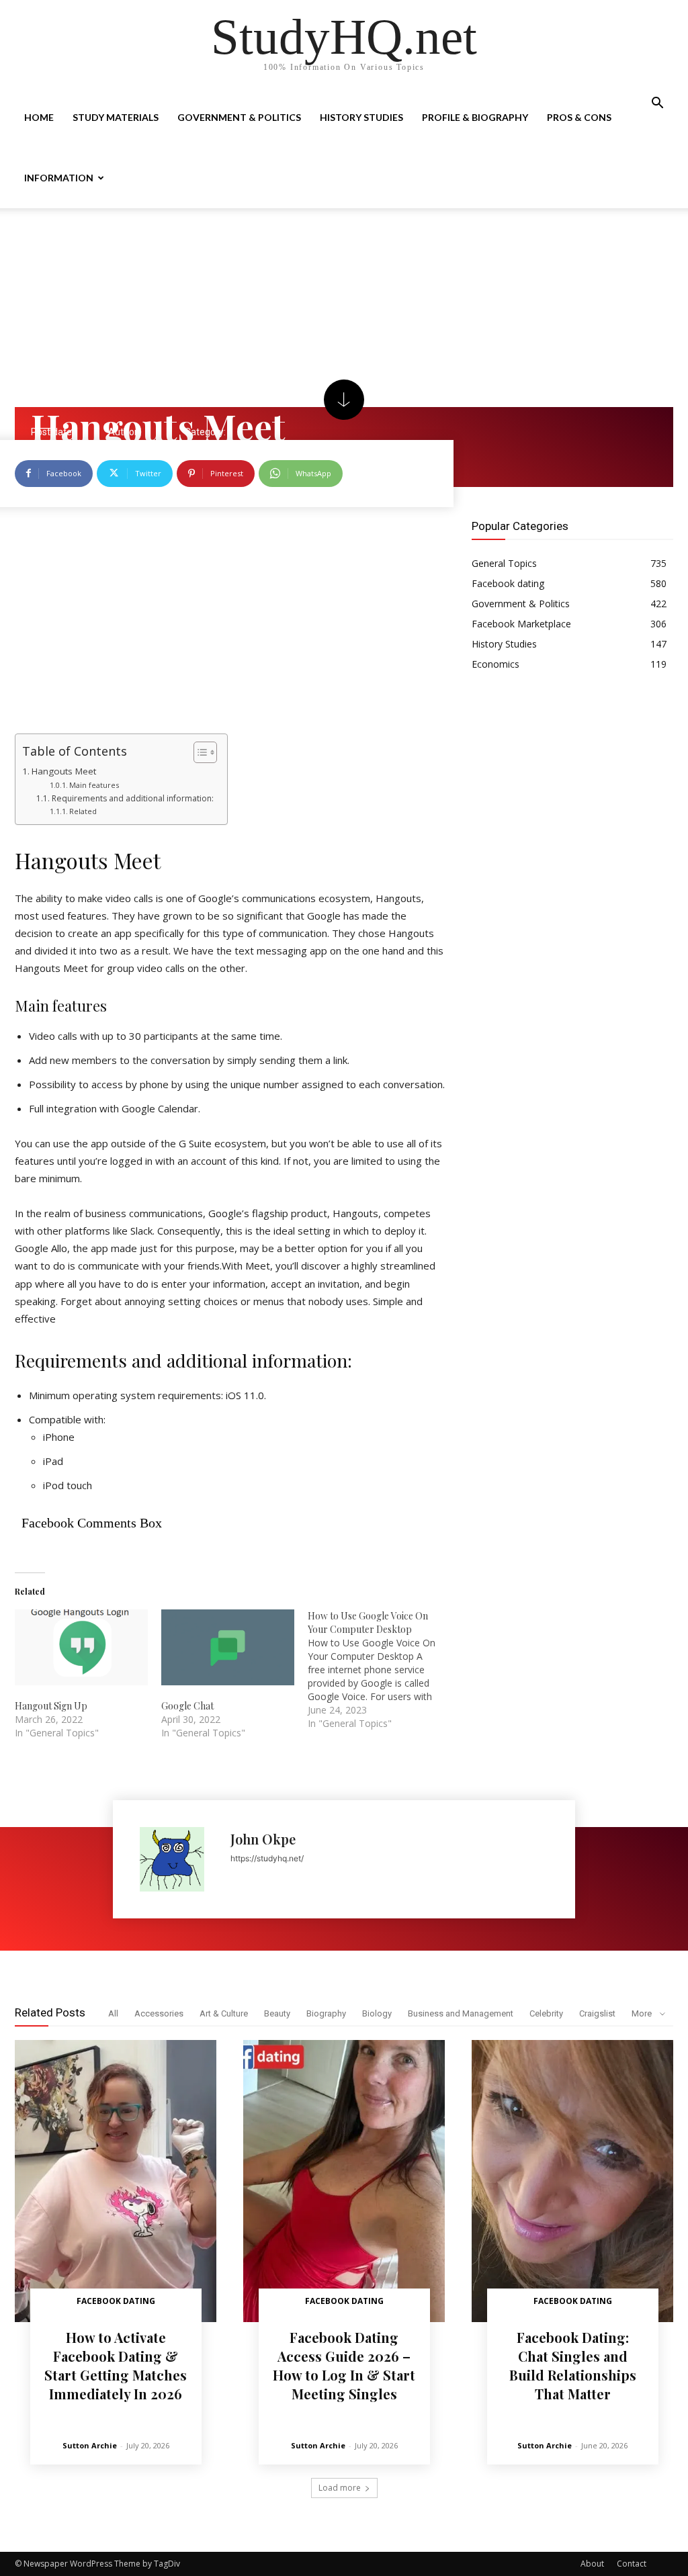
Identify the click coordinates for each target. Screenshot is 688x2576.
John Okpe (263, 1839)
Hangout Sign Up (51, 1706)
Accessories (159, 2013)
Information (59, 178)
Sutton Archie (90, 2445)
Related (83, 811)
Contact (632, 2564)
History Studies (361, 117)
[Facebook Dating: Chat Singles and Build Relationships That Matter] (572, 2181)
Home (39, 117)
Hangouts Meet (64, 771)
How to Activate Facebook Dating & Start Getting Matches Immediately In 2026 (116, 2365)
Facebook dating (116, 2301)
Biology (377, 2013)
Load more (340, 2488)
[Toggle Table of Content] (199, 752)
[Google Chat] (228, 1647)
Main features (94, 785)
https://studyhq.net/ (267, 1858)
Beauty (277, 2013)
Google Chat (187, 1706)
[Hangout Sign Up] (81, 1647)
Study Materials (116, 117)
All (113, 2013)
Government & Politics (239, 117)
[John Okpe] (178, 1859)
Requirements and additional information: (132, 798)
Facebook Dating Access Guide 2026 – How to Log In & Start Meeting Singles (344, 2365)
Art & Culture (224, 2013)
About (592, 2564)
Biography (326, 2013)
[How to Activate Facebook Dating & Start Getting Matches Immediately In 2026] (116, 2181)
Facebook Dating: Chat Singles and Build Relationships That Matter (573, 2365)
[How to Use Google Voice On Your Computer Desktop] (381, 1670)
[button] (657, 104)
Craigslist (597, 2013)
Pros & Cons (579, 117)
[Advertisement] (344, 308)
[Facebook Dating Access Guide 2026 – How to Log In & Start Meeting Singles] (344, 2181)
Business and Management (461, 2013)
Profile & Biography (475, 117)
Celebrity (546, 2013)
